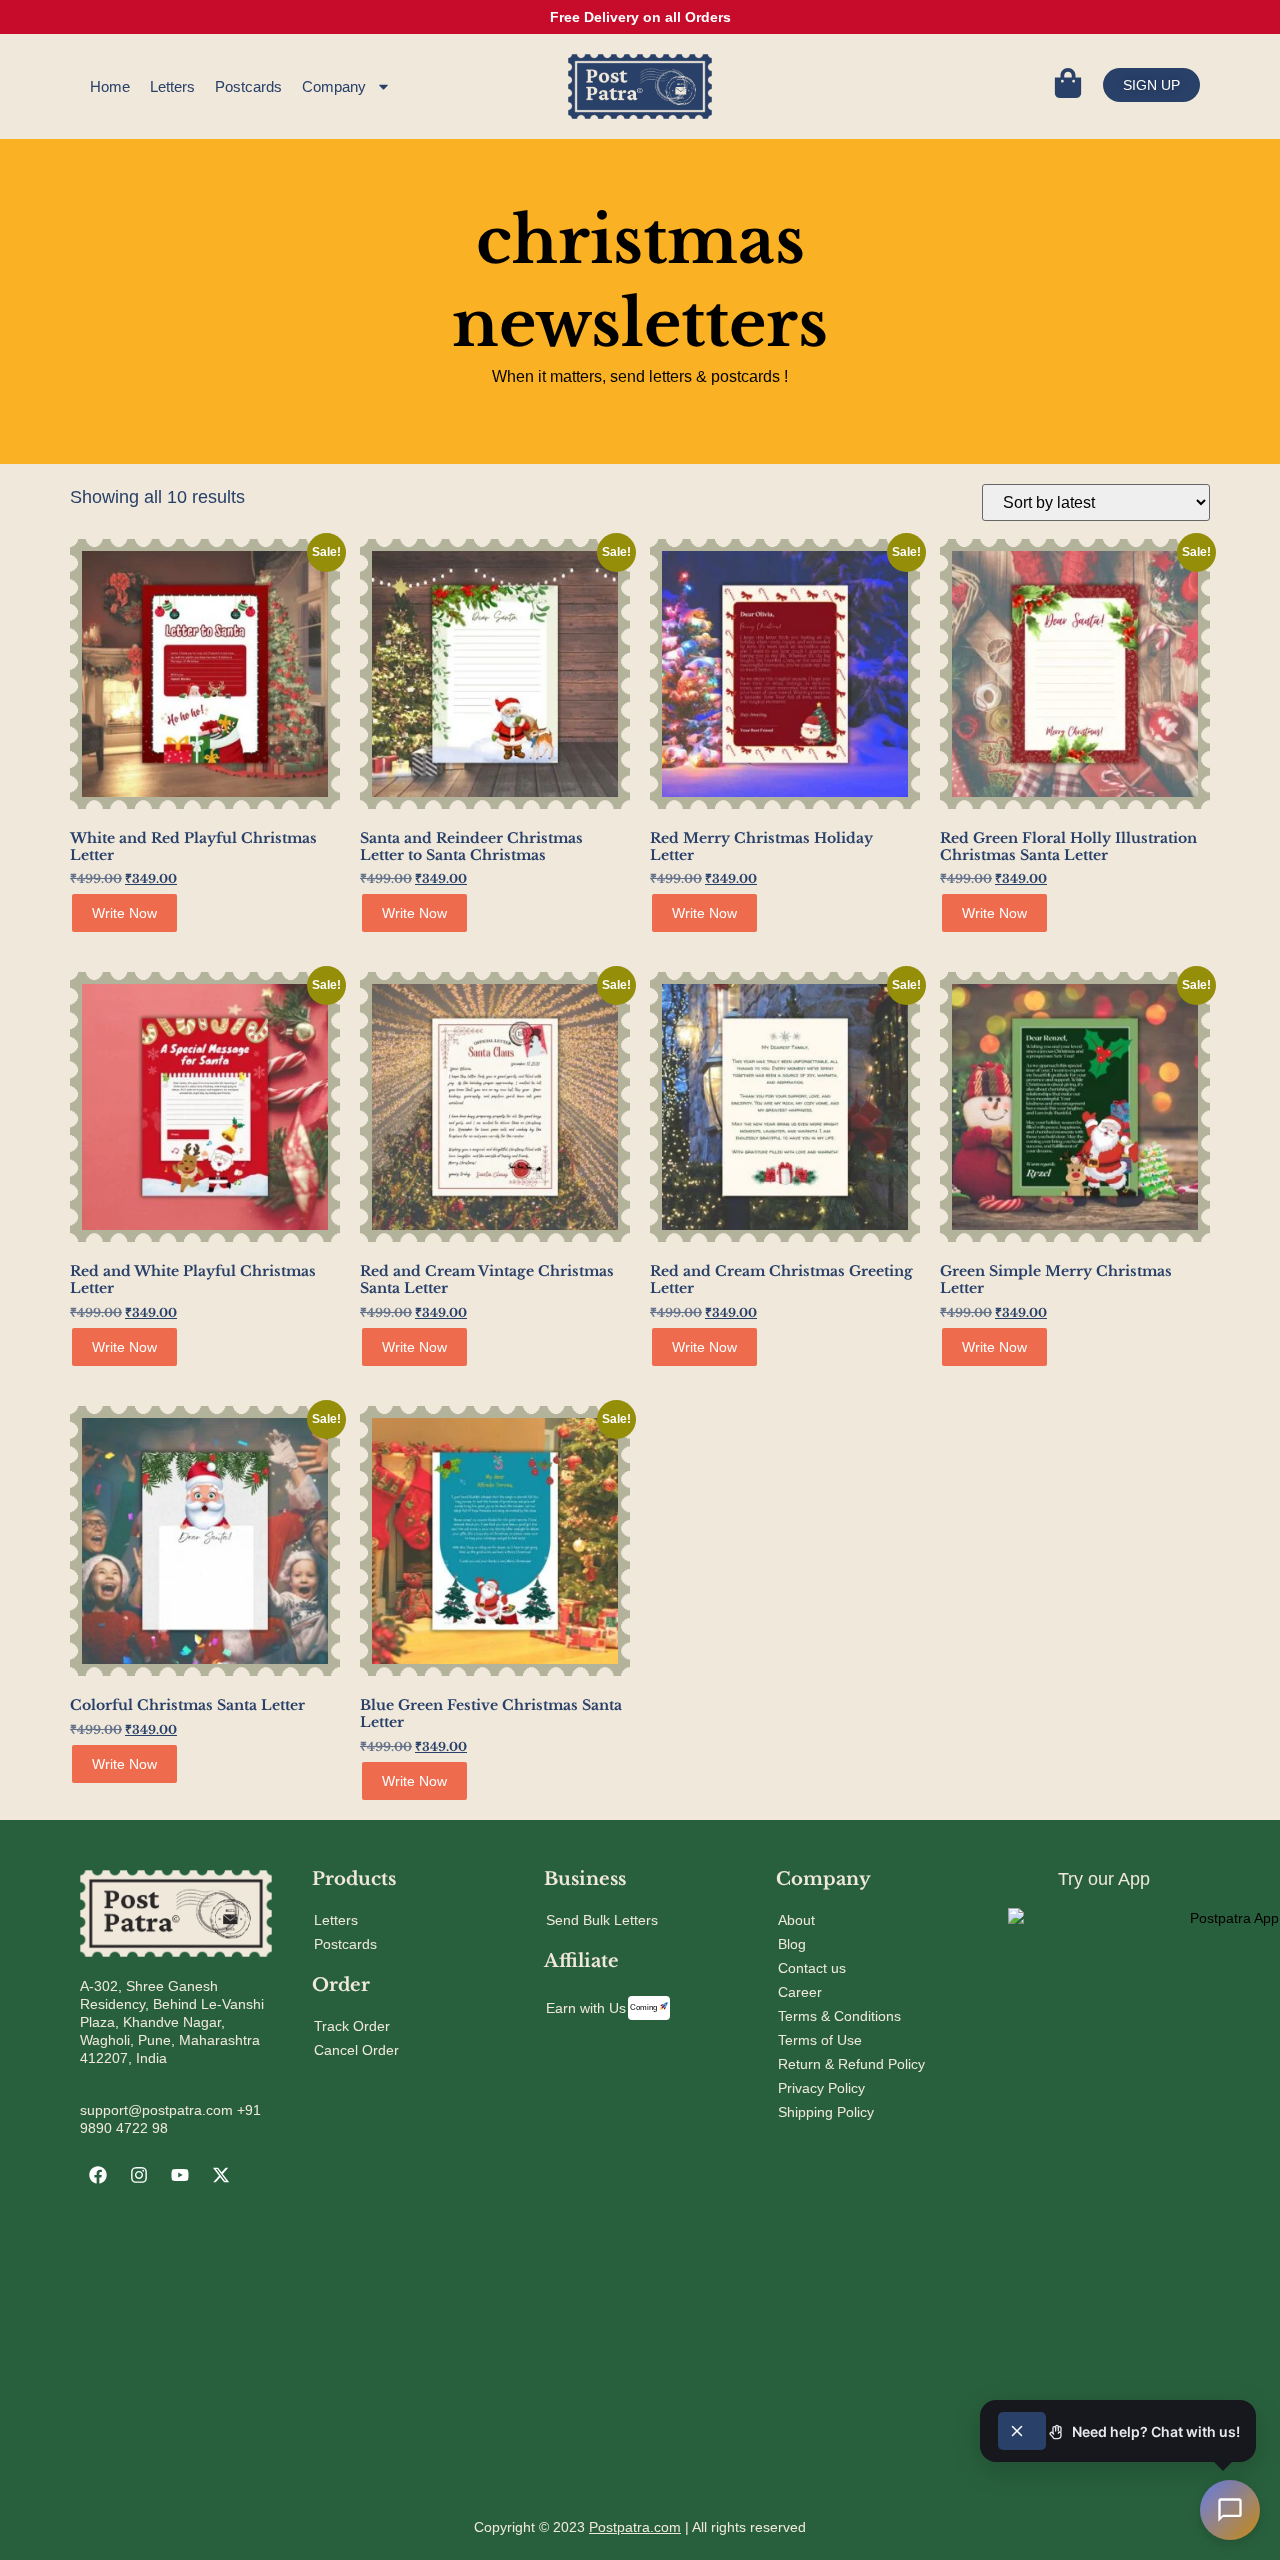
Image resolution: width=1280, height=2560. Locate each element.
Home (110, 86)
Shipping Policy (826, 2112)
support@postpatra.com (156, 2110)
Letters (172, 86)
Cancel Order (356, 2050)
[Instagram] (139, 2175)
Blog (792, 1944)
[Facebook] (98, 2175)
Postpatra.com (635, 2527)
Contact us (812, 1968)
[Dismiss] (1022, 2431)
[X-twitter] (221, 2175)
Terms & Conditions (839, 2016)
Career (800, 1992)
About (796, 1920)
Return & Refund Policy (851, 2064)
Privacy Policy (821, 2088)
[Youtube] (180, 2175)
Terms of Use (820, 2040)
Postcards (248, 86)
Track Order (352, 2026)
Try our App (1104, 1879)
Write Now (124, 913)
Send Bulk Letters (602, 1920)
